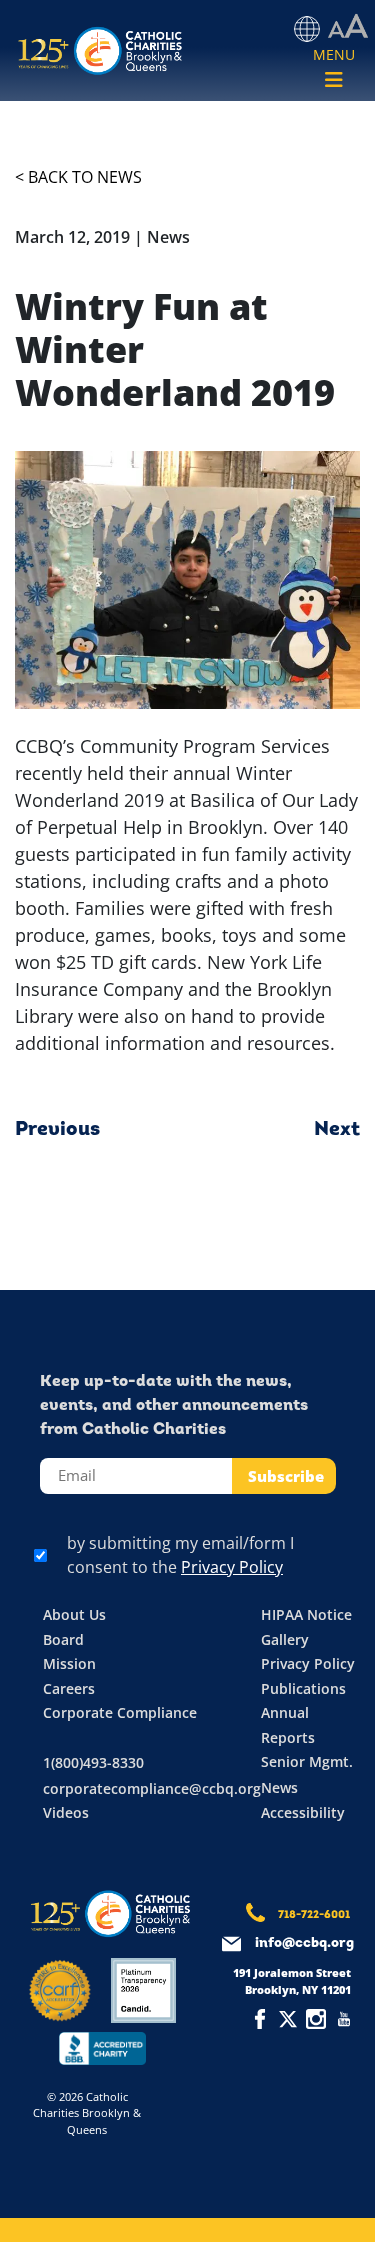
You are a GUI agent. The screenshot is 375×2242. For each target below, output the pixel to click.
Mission (69, 1663)
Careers (69, 1688)
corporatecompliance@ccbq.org (152, 1788)
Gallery (285, 1639)
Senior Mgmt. (307, 1761)
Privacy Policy (232, 1567)
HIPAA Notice (306, 1614)
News (279, 1787)
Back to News (85, 177)
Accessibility (303, 1812)
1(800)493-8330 (93, 1762)
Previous (57, 1130)
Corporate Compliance (120, 1712)
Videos (66, 1812)
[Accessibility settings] (348, 27)
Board (63, 1639)
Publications (303, 1688)
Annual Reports (288, 1725)
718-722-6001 (314, 1915)
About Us (74, 1614)
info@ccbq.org (304, 1943)
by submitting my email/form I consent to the (180, 1555)
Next (337, 1130)
